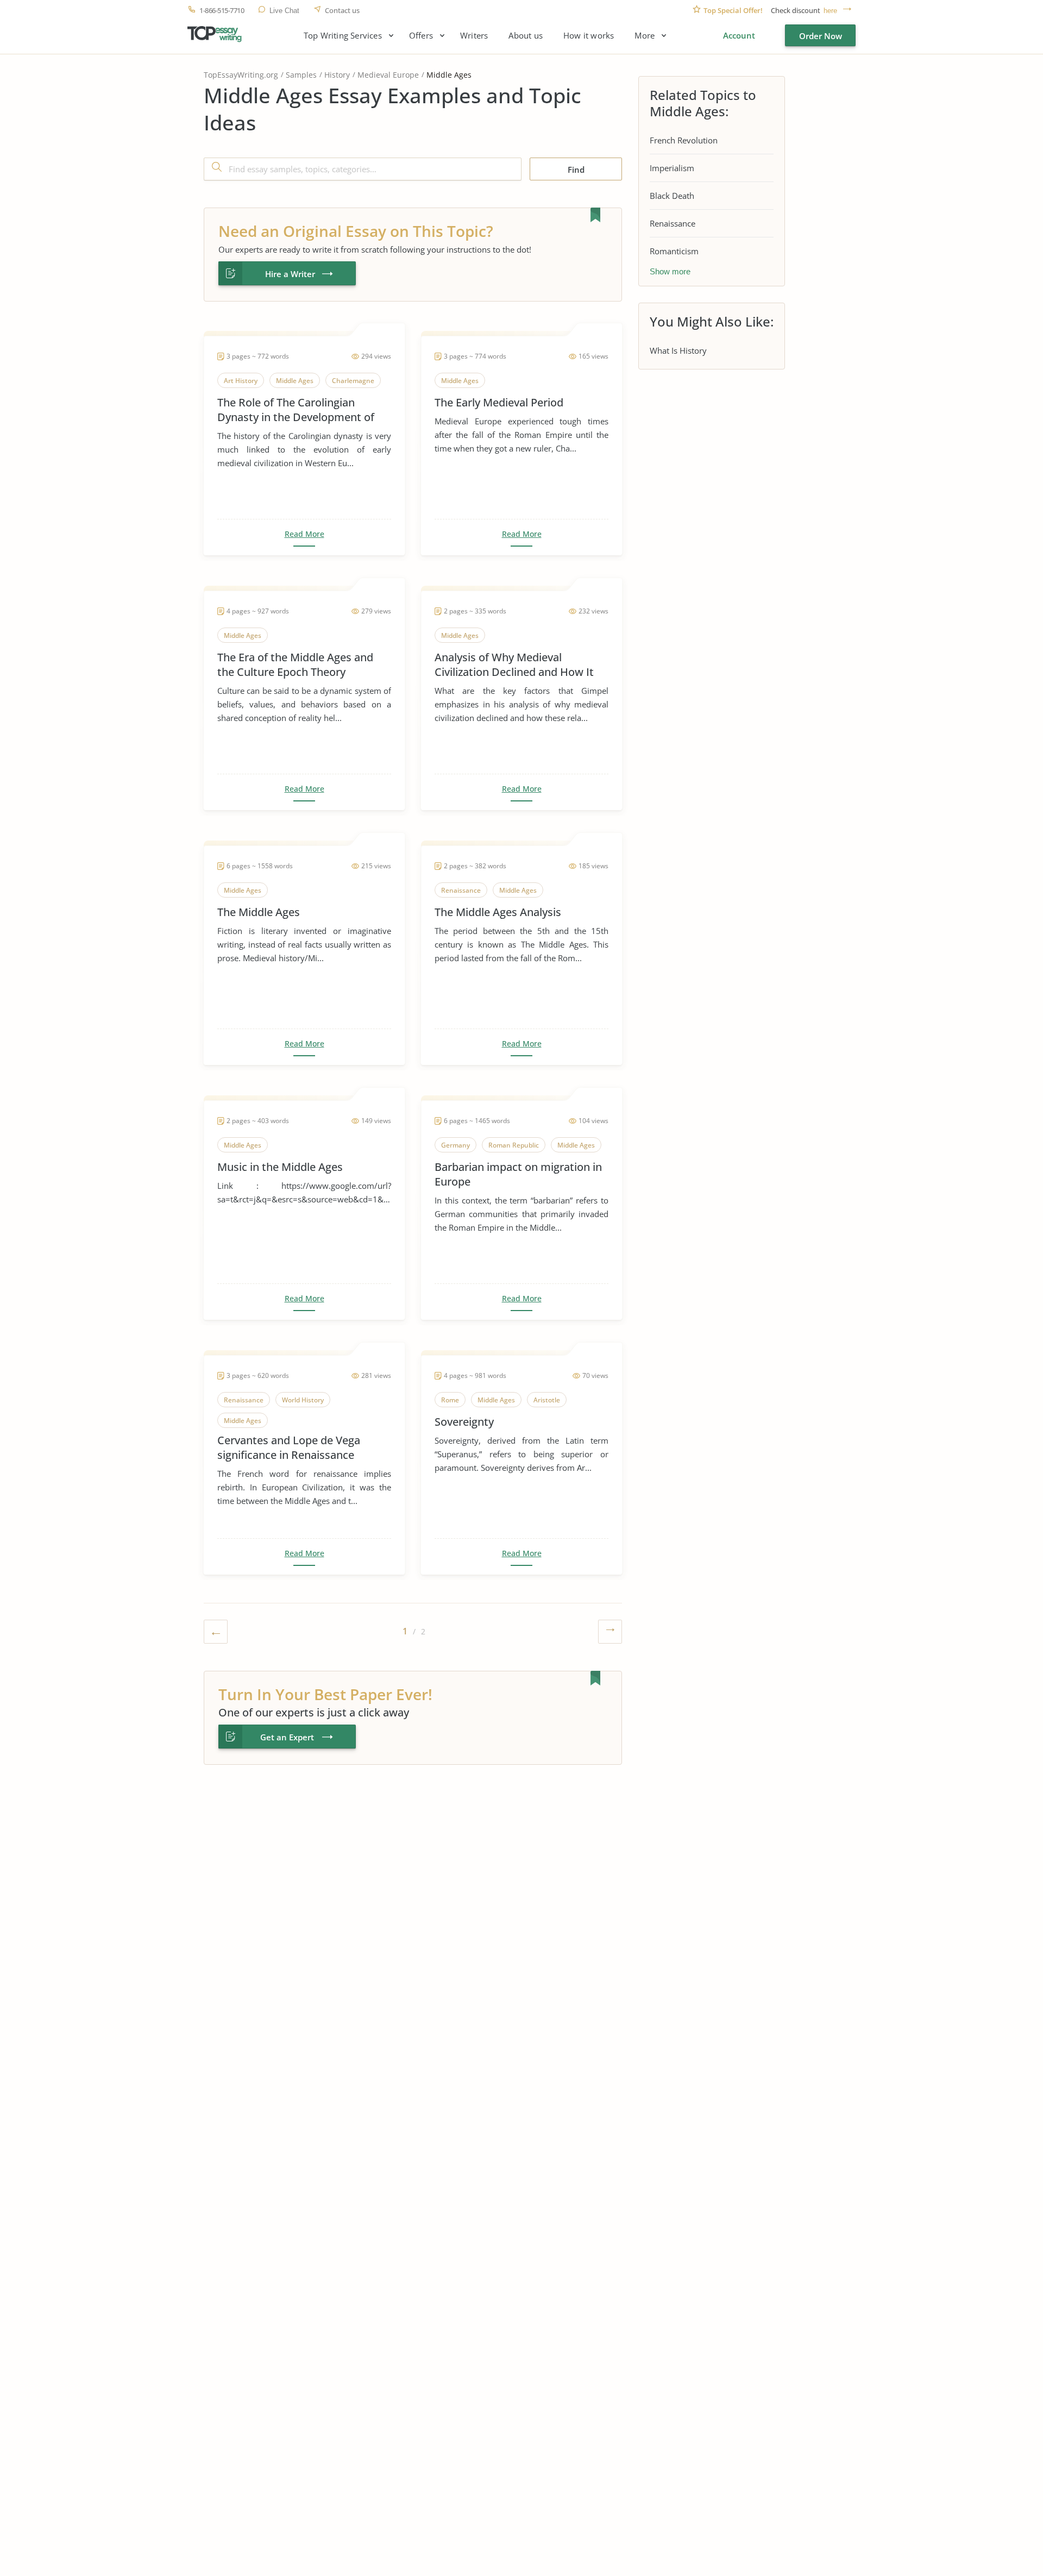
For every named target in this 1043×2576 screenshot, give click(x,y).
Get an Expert (287, 1737)
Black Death (672, 196)
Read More (304, 534)
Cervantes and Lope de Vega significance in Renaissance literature (289, 1447)
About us (526, 36)
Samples (301, 75)
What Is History (678, 350)
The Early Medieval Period (499, 402)
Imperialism (672, 168)
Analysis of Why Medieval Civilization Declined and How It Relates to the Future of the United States (514, 665)
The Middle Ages (259, 912)
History (337, 75)
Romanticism (674, 251)
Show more (670, 271)
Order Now (821, 36)
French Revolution (684, 140)
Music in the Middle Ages (280, 1167)
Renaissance (673, 223)
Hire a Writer (290, 274)
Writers (474, 36)
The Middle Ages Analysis (498, 912)
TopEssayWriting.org (241, 75)
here (830, 11)
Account (739, 35)
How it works (589, 36)
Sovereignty (464, 1422)
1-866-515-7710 (222, 11)
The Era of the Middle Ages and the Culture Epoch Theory (295, 665)
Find (576, 170)
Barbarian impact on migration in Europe (518, 1174)
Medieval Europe (388, 75)
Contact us (342, 11)
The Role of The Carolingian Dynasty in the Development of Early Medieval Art (296, 410)
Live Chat (284, 11)
